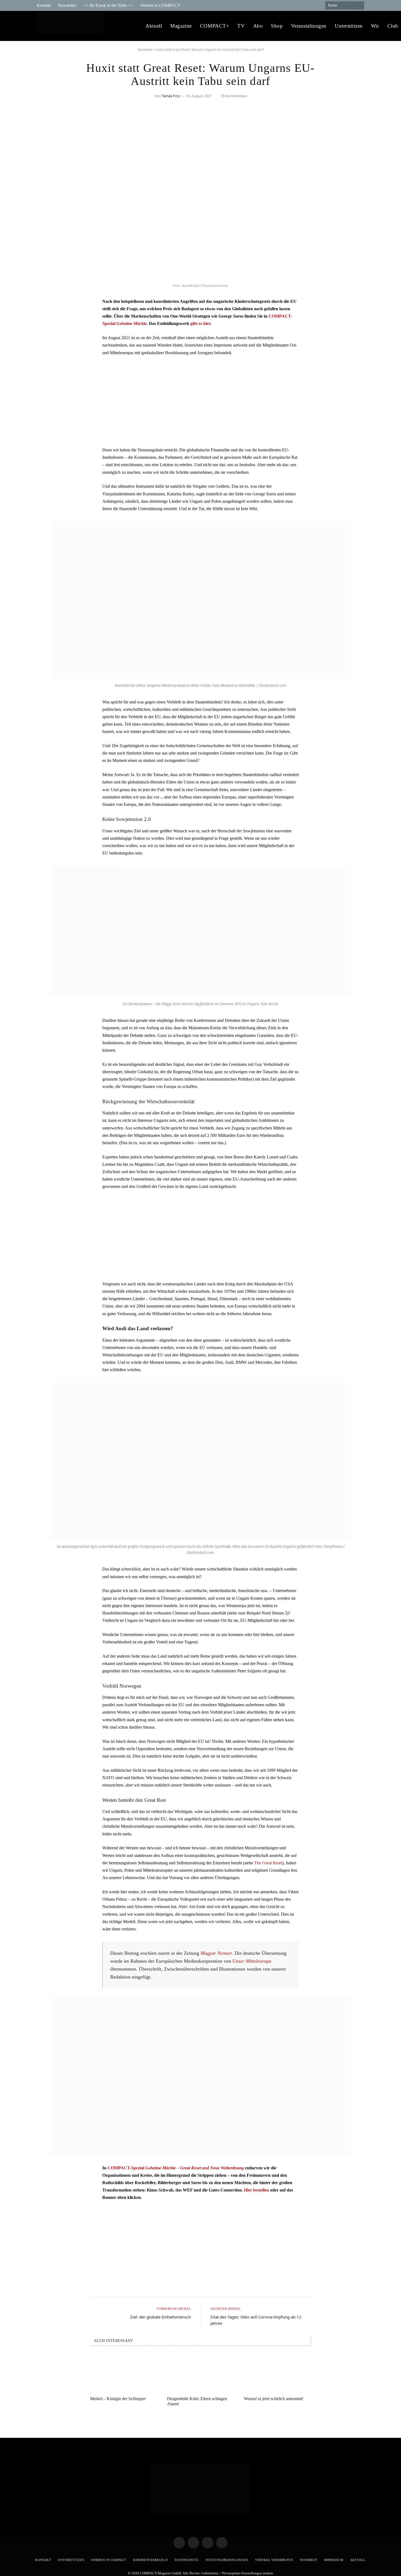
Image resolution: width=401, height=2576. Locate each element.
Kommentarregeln (151, 2560)
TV (241, 26)
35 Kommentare (234, 96)
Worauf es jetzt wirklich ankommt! (274, 2399)
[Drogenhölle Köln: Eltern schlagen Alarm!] (200, 2373)
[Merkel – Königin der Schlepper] (124, 2373)
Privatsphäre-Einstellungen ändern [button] (248, 2573)
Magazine (181, 26)
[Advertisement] (200, 401)
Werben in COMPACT (160, 5)
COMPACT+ (215, 26)
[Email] (46, 332)
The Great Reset (268, 1863)
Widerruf (308, 2560)
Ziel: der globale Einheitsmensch (161, 2317)
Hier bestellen (256, 2190)
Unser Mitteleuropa (252, 1961)
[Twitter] (46, 318)
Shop (277, 26)
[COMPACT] (71, 26)
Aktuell (154, 26)
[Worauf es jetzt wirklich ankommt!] (277, 2373)
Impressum (334, 2560)
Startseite (145, 50)
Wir (375, 26)
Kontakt (44, 5)
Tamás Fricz (171, 96)
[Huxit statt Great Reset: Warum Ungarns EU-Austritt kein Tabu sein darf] (200, 277)
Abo (258, 26)
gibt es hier (200, 323)
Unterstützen (349, 26)
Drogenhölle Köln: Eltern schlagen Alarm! (197, 2401)
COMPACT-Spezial (176, 2168)
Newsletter (67, 5)
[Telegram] (46, 304)
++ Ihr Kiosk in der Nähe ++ (108, 5)
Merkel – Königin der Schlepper (118, 2399)
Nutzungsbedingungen (227, 2560)
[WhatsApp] (46, 346)
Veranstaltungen (309, 26)
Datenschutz (187, 2560)
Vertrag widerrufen (274, 2560)
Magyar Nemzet (216, 1953)
